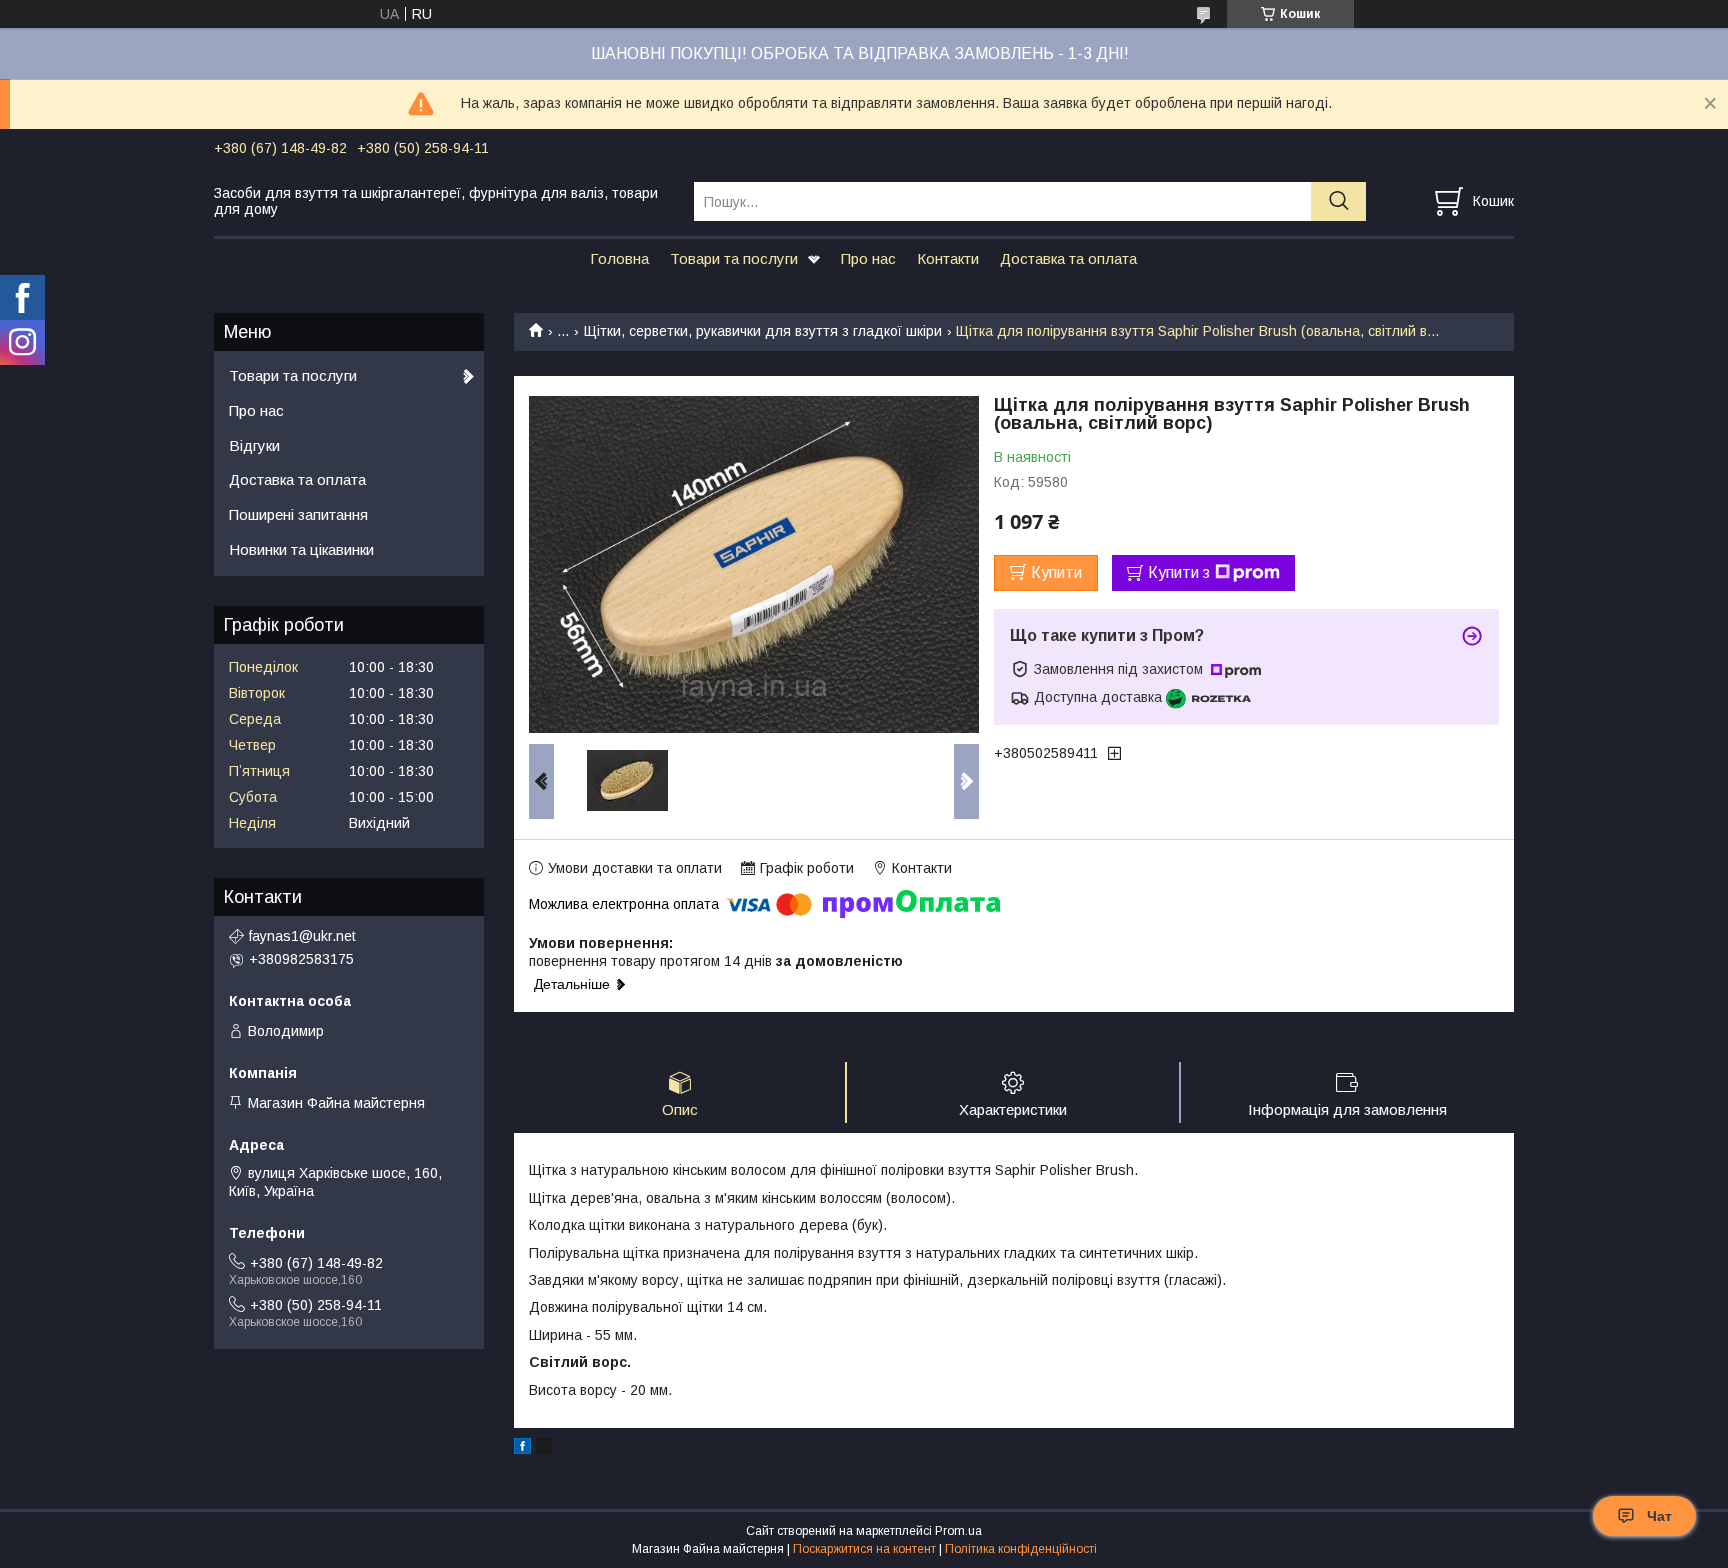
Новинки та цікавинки (301, 549)
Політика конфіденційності (1021, 1549)
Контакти (948, 258)
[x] (544, 1449)
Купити (1056, 572)
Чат (1659, 1516)
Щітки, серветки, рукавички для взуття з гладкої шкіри (763, 331)
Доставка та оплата (1068, 258)
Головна (619, 258)
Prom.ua (958, 1531)
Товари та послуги (734, 258)
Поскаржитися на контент (864, 1549)
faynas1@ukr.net (302, 936)
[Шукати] (1338, 201)
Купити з (1179, 572)
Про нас (868, 258)
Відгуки (254, 445)
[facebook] (522, 1449)
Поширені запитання (298, 514)
